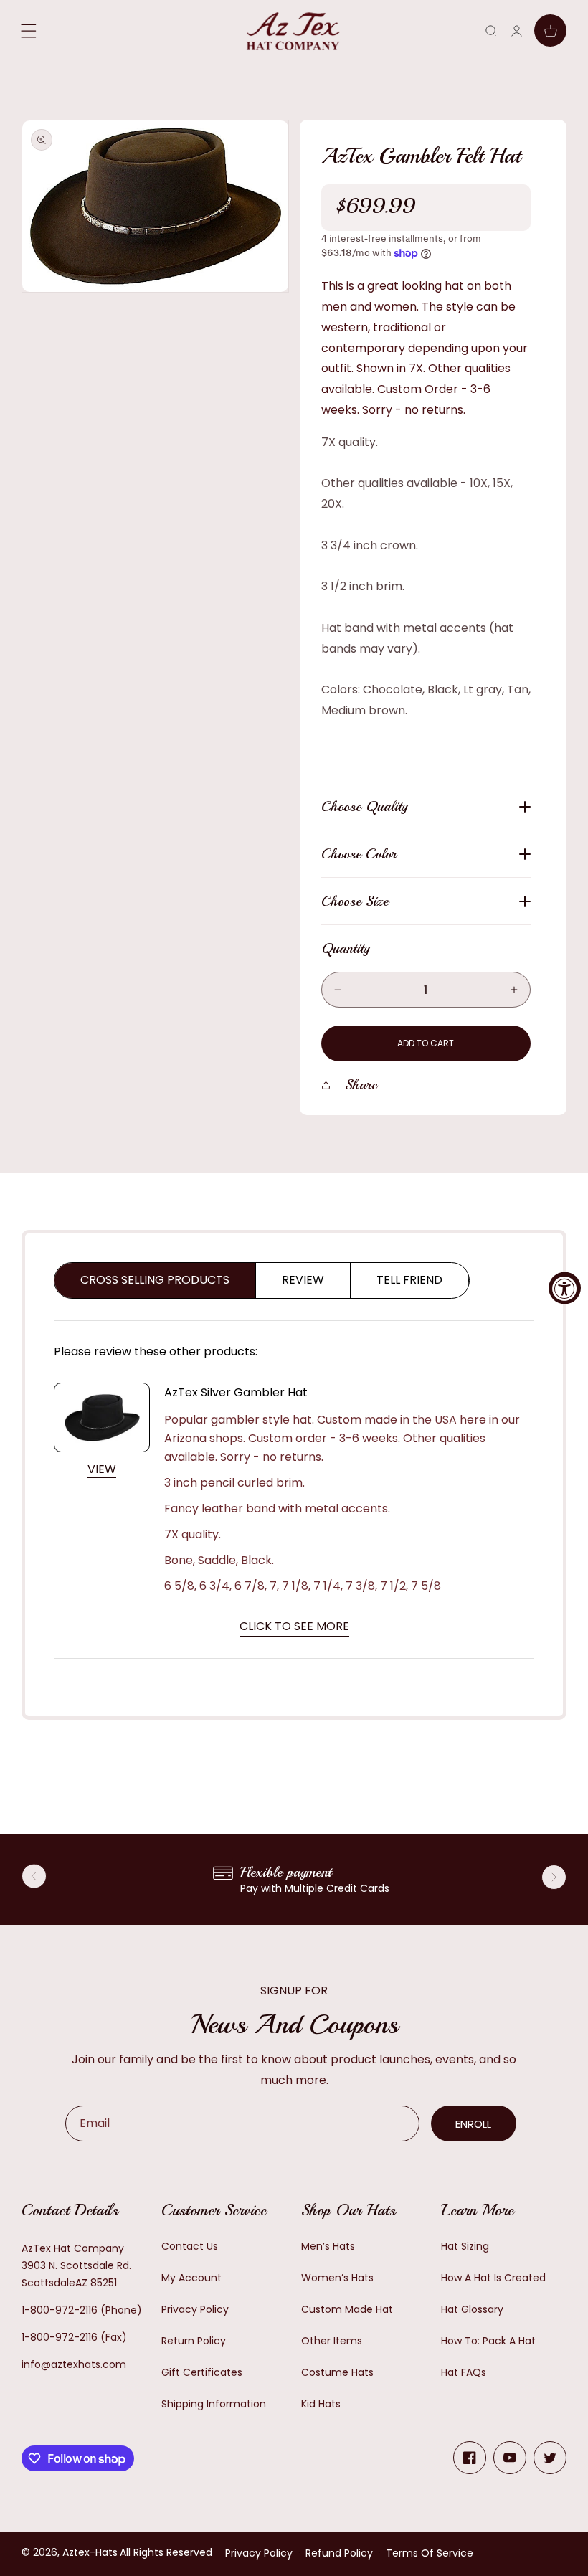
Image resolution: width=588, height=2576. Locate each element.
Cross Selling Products (155, 1280)
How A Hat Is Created (493, 2278)
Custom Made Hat (347, 2309)
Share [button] (361, 1085)
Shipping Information (214, 2404)
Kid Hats (321, 2404)
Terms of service (430, 2553)
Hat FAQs (464, 2372)
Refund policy (339, 2553)
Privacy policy (259, 2553)
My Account (191, 2278)
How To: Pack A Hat (488, 2341)
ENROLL (473, 2124)
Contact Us (190, 2246)
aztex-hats (90, 2552)
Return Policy (194, 2341)
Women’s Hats (337, 2278)
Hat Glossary (472, 2309)
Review (303, 1280)
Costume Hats (337, 2372)
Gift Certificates (202, 2372)
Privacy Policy (195, 2309)
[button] (491, 30)
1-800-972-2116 (60, 2310)
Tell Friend (409, 1280)
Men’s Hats (328, 2246)
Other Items (332, 2341)
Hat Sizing (465, 2246)
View (102, 1469)
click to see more (294, 1626)
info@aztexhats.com (74, 2364)
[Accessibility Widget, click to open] (565, 1288)
